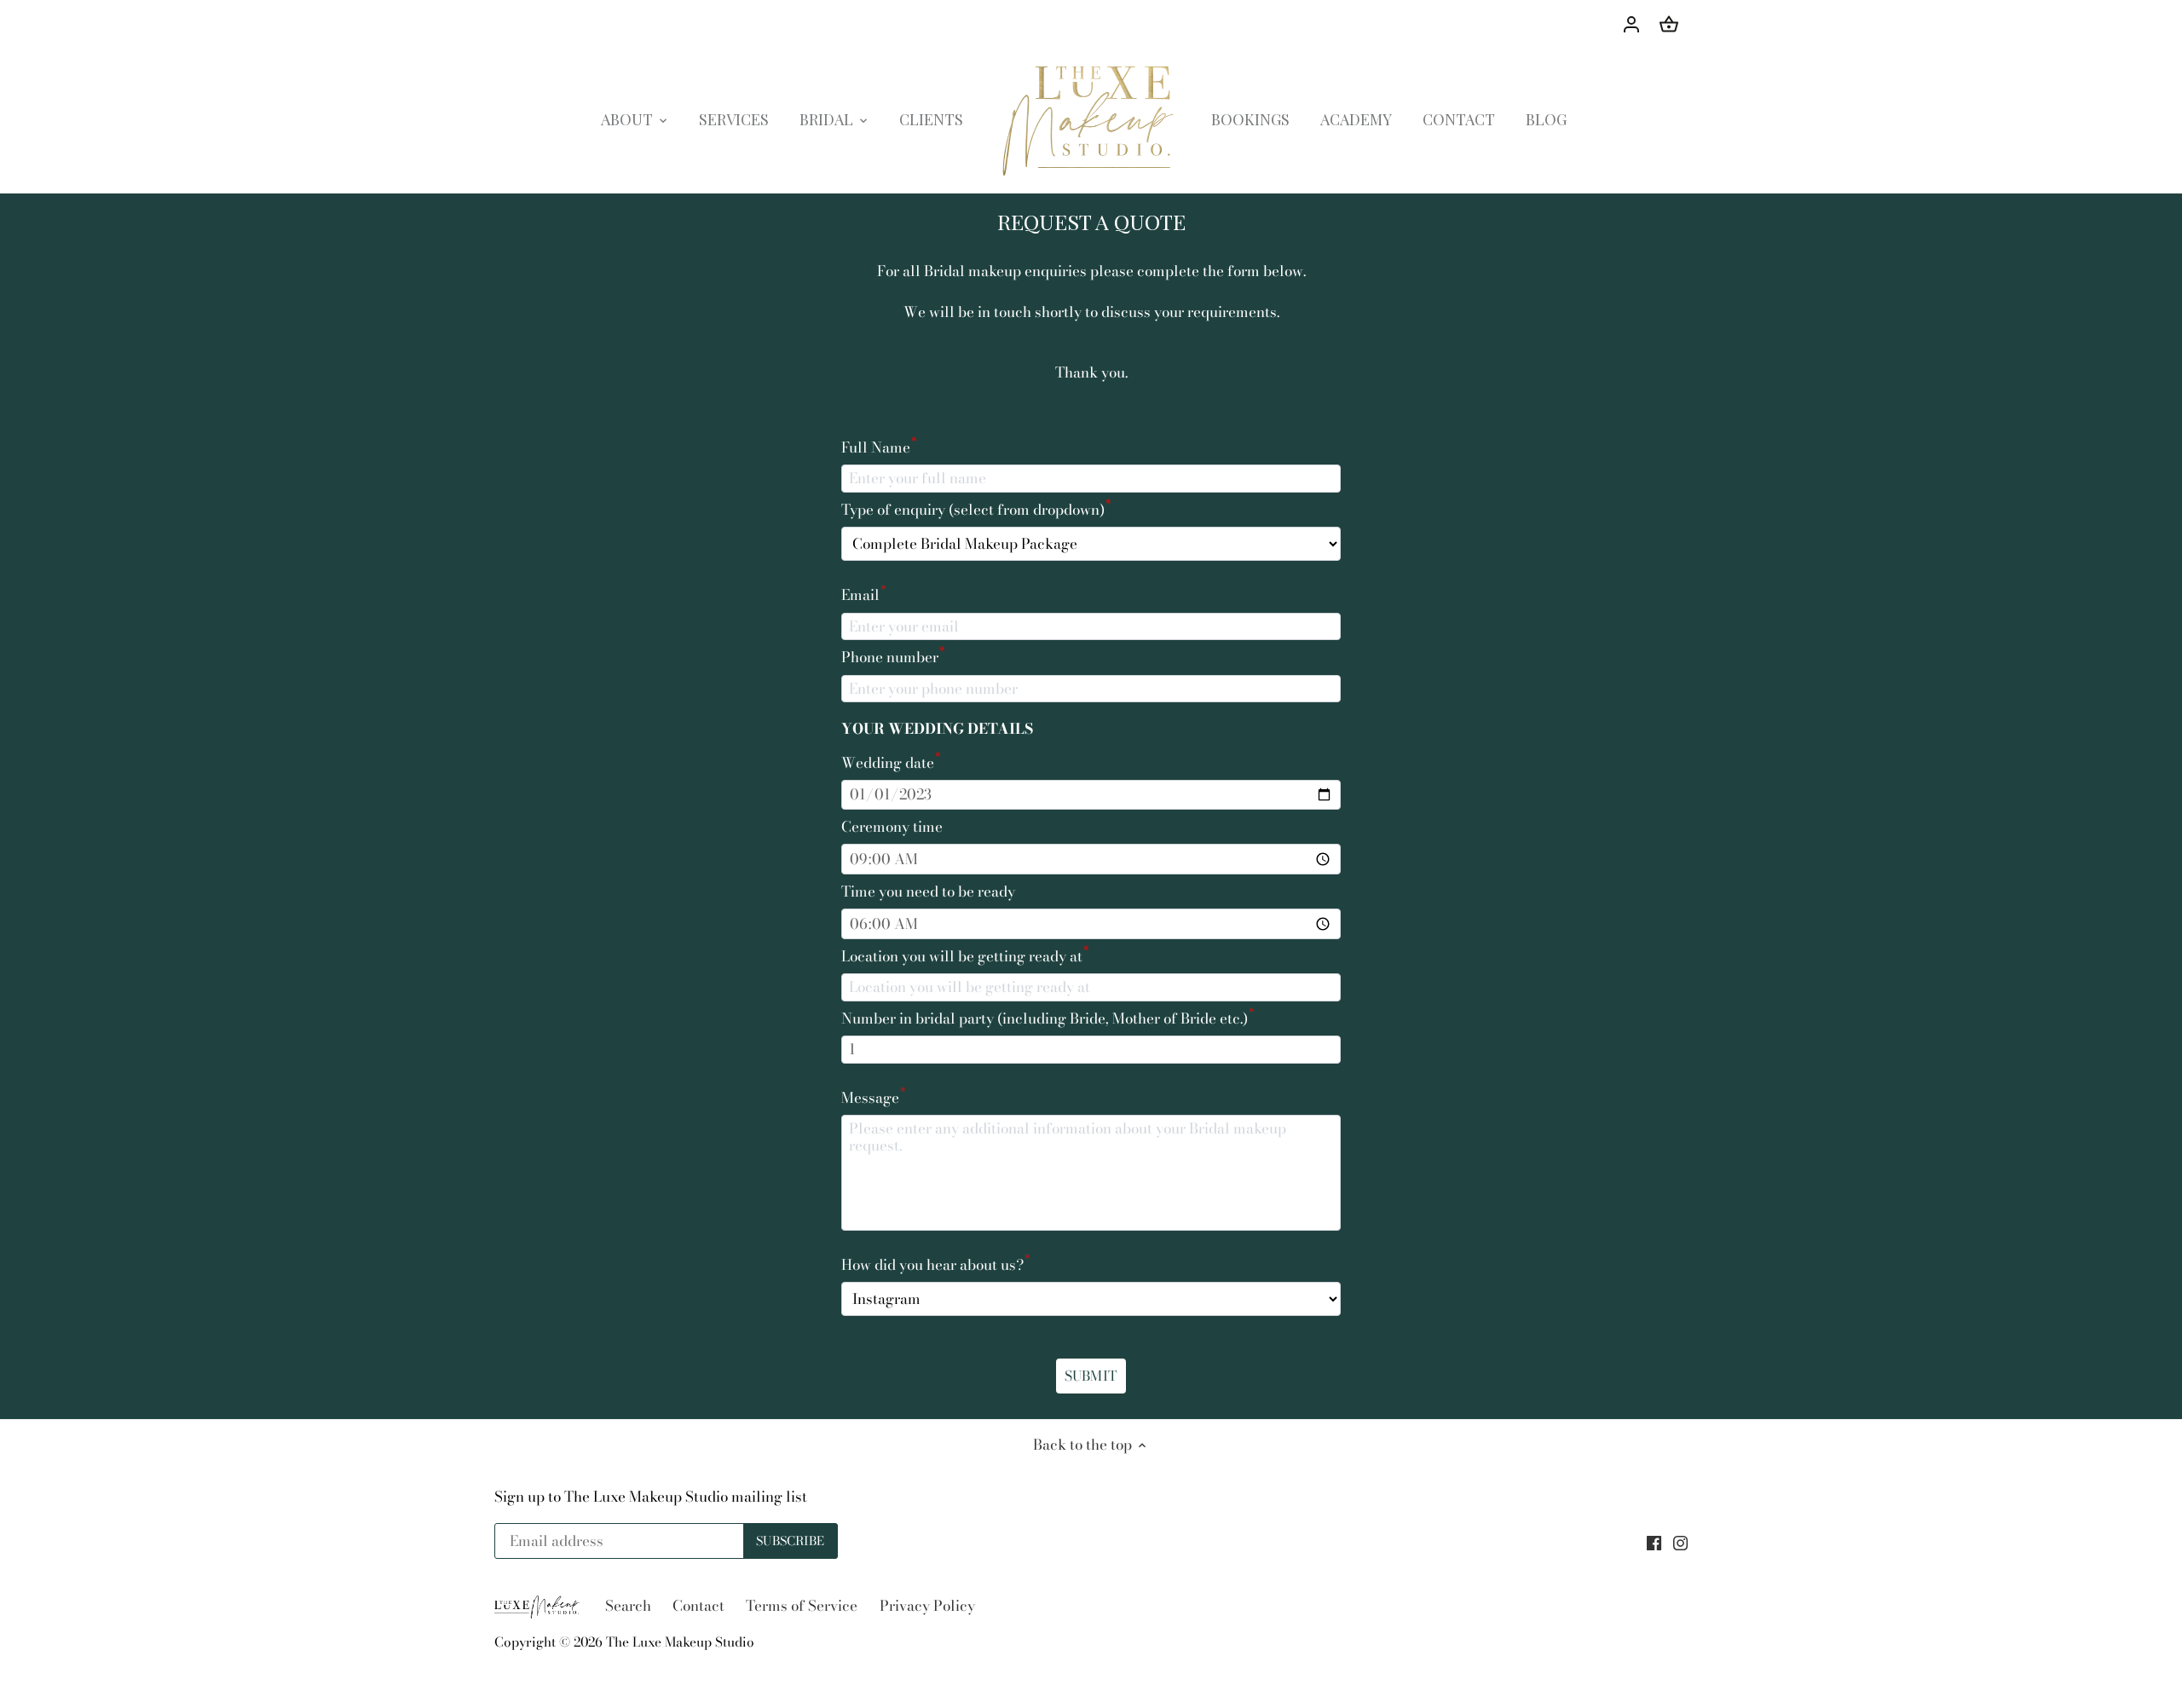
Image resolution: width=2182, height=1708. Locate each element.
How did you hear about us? (935, 1265)
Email (863, 595)
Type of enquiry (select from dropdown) (976, 510)
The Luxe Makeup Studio (680, 1642)
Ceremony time (892, 827)
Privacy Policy (927, 1606)
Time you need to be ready (928, 892)
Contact (698, 1606)
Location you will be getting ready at (965, 956)
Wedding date (891, 763)
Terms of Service (802, 1606)
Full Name (879, 447)
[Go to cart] (1669, 23)
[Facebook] (1654, 1542)
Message (873, 1098)
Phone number (893, 657)
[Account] (1631, 23)
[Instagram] (1680, 1542)
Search (628, 1606)
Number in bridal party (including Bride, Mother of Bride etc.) (1048, 1018)
